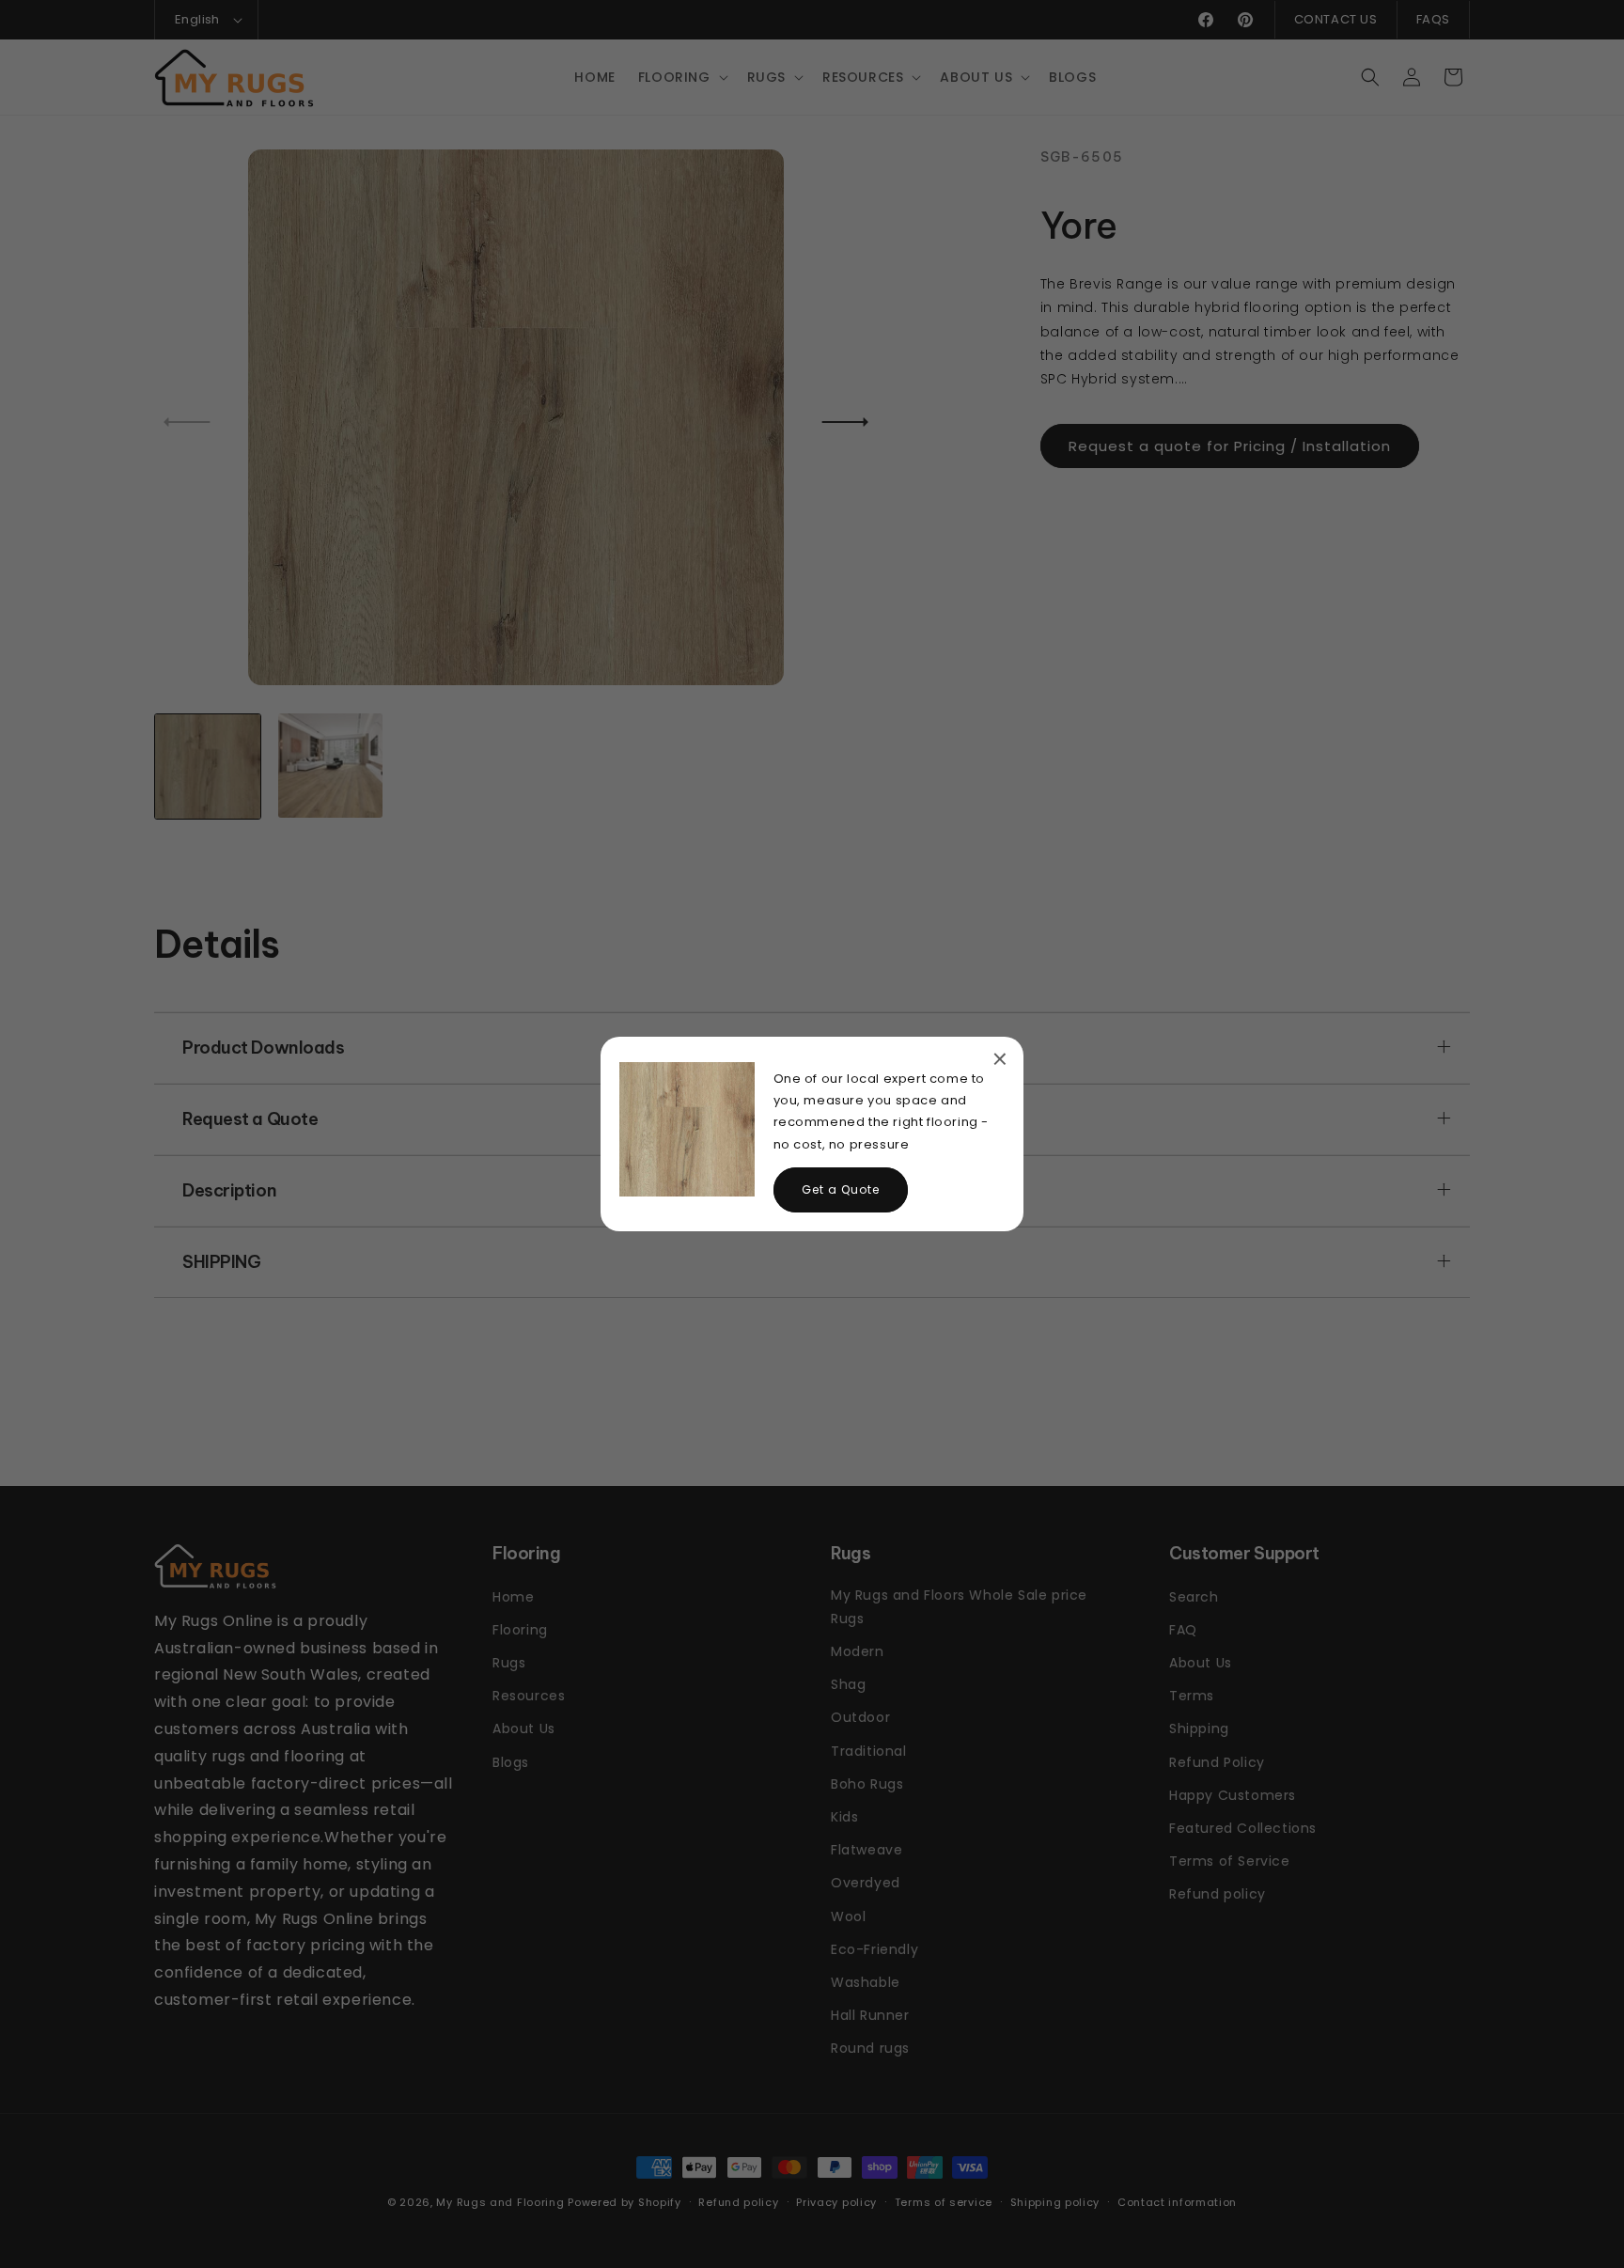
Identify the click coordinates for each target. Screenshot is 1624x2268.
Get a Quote (841, 1189)
